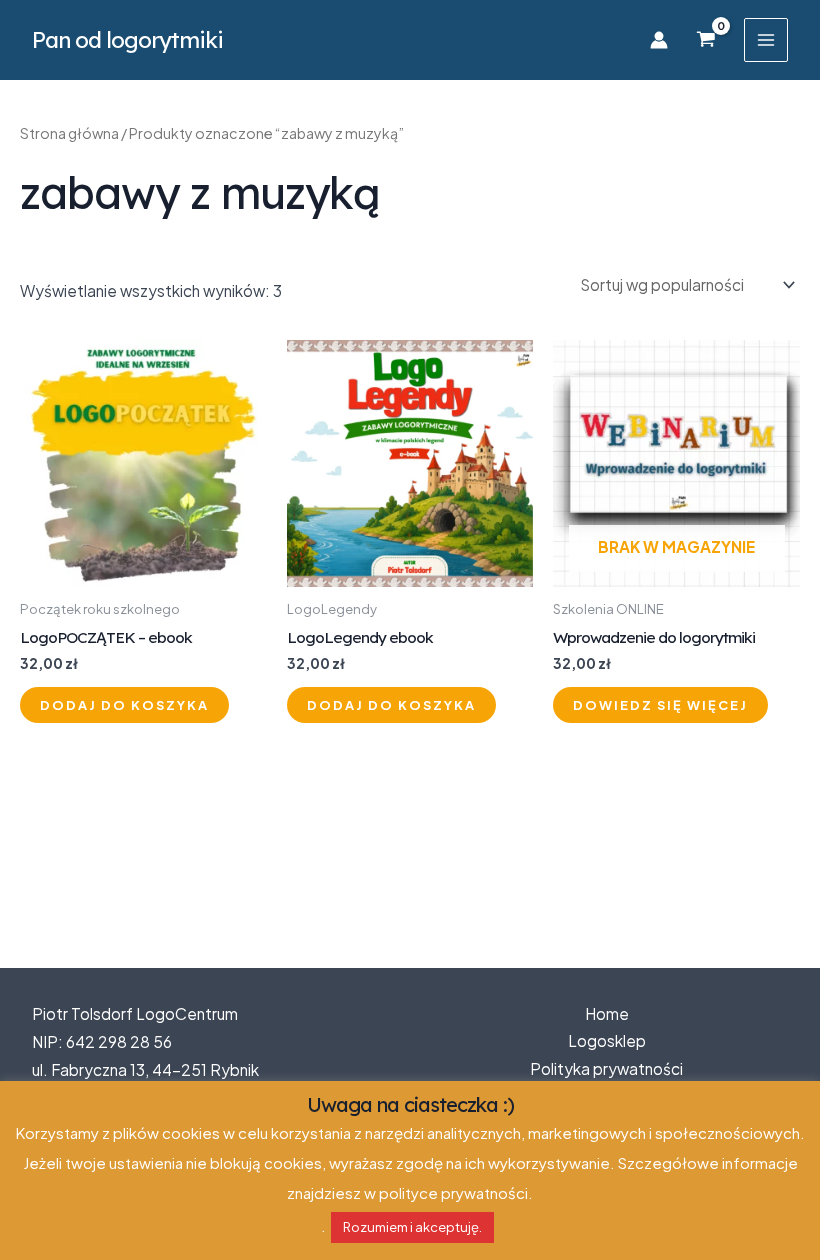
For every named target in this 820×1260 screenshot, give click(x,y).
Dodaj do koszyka (124, 705)
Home (607, 1013)
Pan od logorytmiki (127, 39)
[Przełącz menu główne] (766, 40)
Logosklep (607, 1040)
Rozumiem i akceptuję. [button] (412, 1227)
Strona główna (69, 133)
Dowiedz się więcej (660, 705)
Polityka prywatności (606, 1068)
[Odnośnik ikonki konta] (659, 40)
